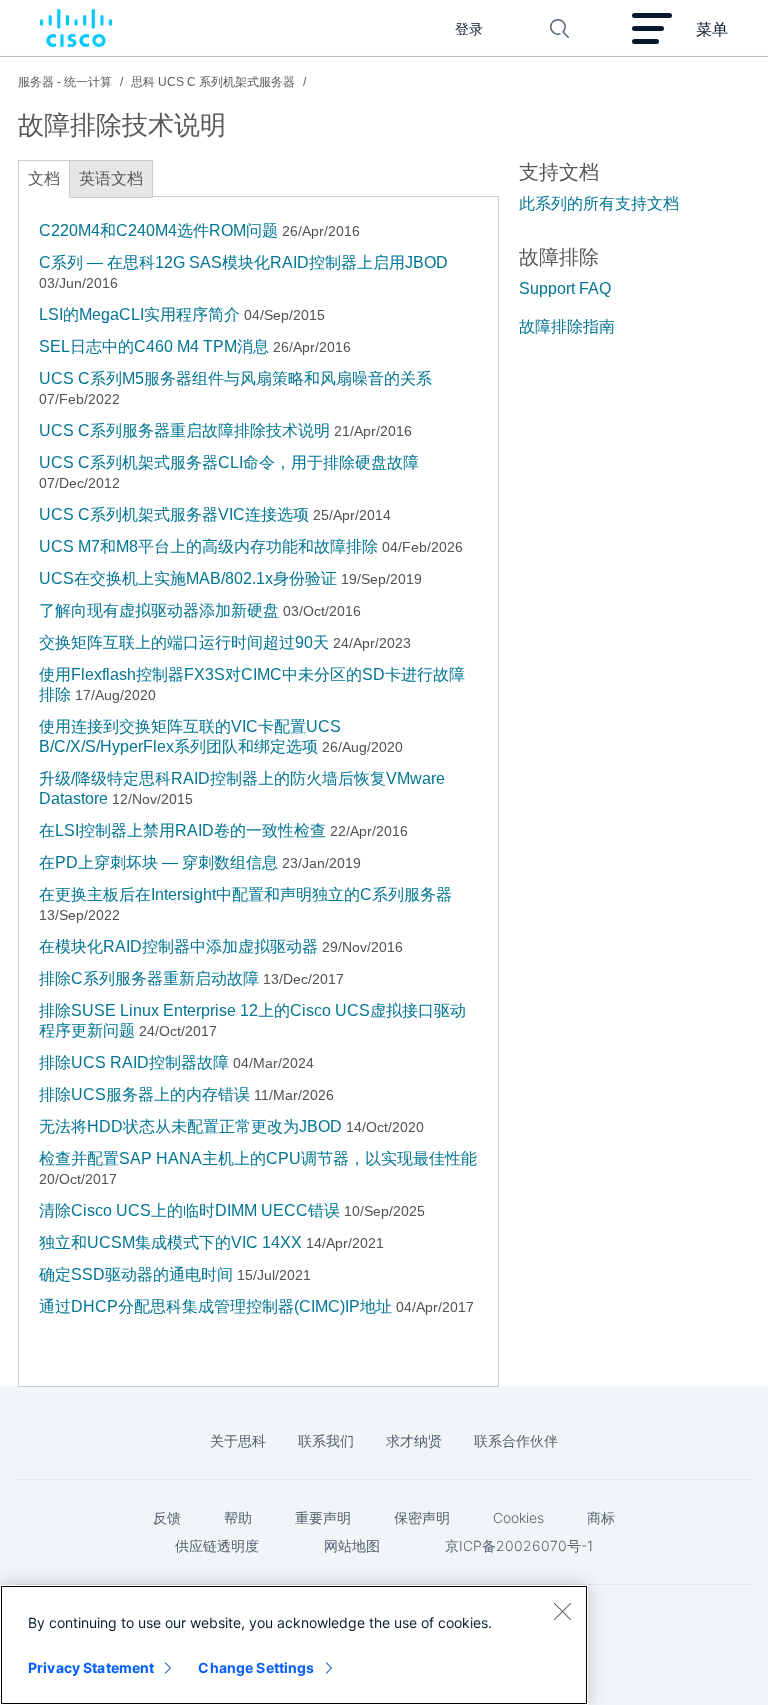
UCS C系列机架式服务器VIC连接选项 (174, 514)
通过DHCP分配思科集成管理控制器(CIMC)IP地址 (215, 1306)
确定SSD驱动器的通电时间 (136, 1274)
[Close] (562, 1611)
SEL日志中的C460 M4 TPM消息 (154, 346)
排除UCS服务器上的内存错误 (144, 1094)
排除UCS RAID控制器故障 (134, 1062)
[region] (294, 1645)
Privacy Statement (91, 1667)
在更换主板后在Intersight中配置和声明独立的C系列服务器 (245, 894)
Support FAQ (565, 288)
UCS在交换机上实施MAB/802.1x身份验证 (188, 578)
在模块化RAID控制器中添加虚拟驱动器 (178, 946)
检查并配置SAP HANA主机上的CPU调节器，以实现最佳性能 (258, 1158)
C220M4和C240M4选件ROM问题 (158, 230)
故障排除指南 (567, 326)
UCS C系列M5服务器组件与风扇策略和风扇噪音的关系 (235, 378)
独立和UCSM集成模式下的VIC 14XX (170, 1242)
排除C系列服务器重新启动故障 (149, 978)
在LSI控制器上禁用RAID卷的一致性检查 (182, 830)
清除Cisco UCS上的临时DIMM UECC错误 (189, 1210)
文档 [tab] (44, 178)
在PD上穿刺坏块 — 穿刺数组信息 (158, 862)
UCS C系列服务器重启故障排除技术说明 (184, 430)
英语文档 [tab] (111, 178)
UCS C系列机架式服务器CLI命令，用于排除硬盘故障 (229, 462)
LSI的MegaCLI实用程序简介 (141, 314)
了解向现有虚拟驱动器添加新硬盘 (159, 610)
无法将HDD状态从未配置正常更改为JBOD (190, 1126)
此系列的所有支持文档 (599, 203)
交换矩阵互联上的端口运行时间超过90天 (184, 642)
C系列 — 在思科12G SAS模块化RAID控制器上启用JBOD (243, 262)
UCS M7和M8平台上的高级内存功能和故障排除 (208, 546)
